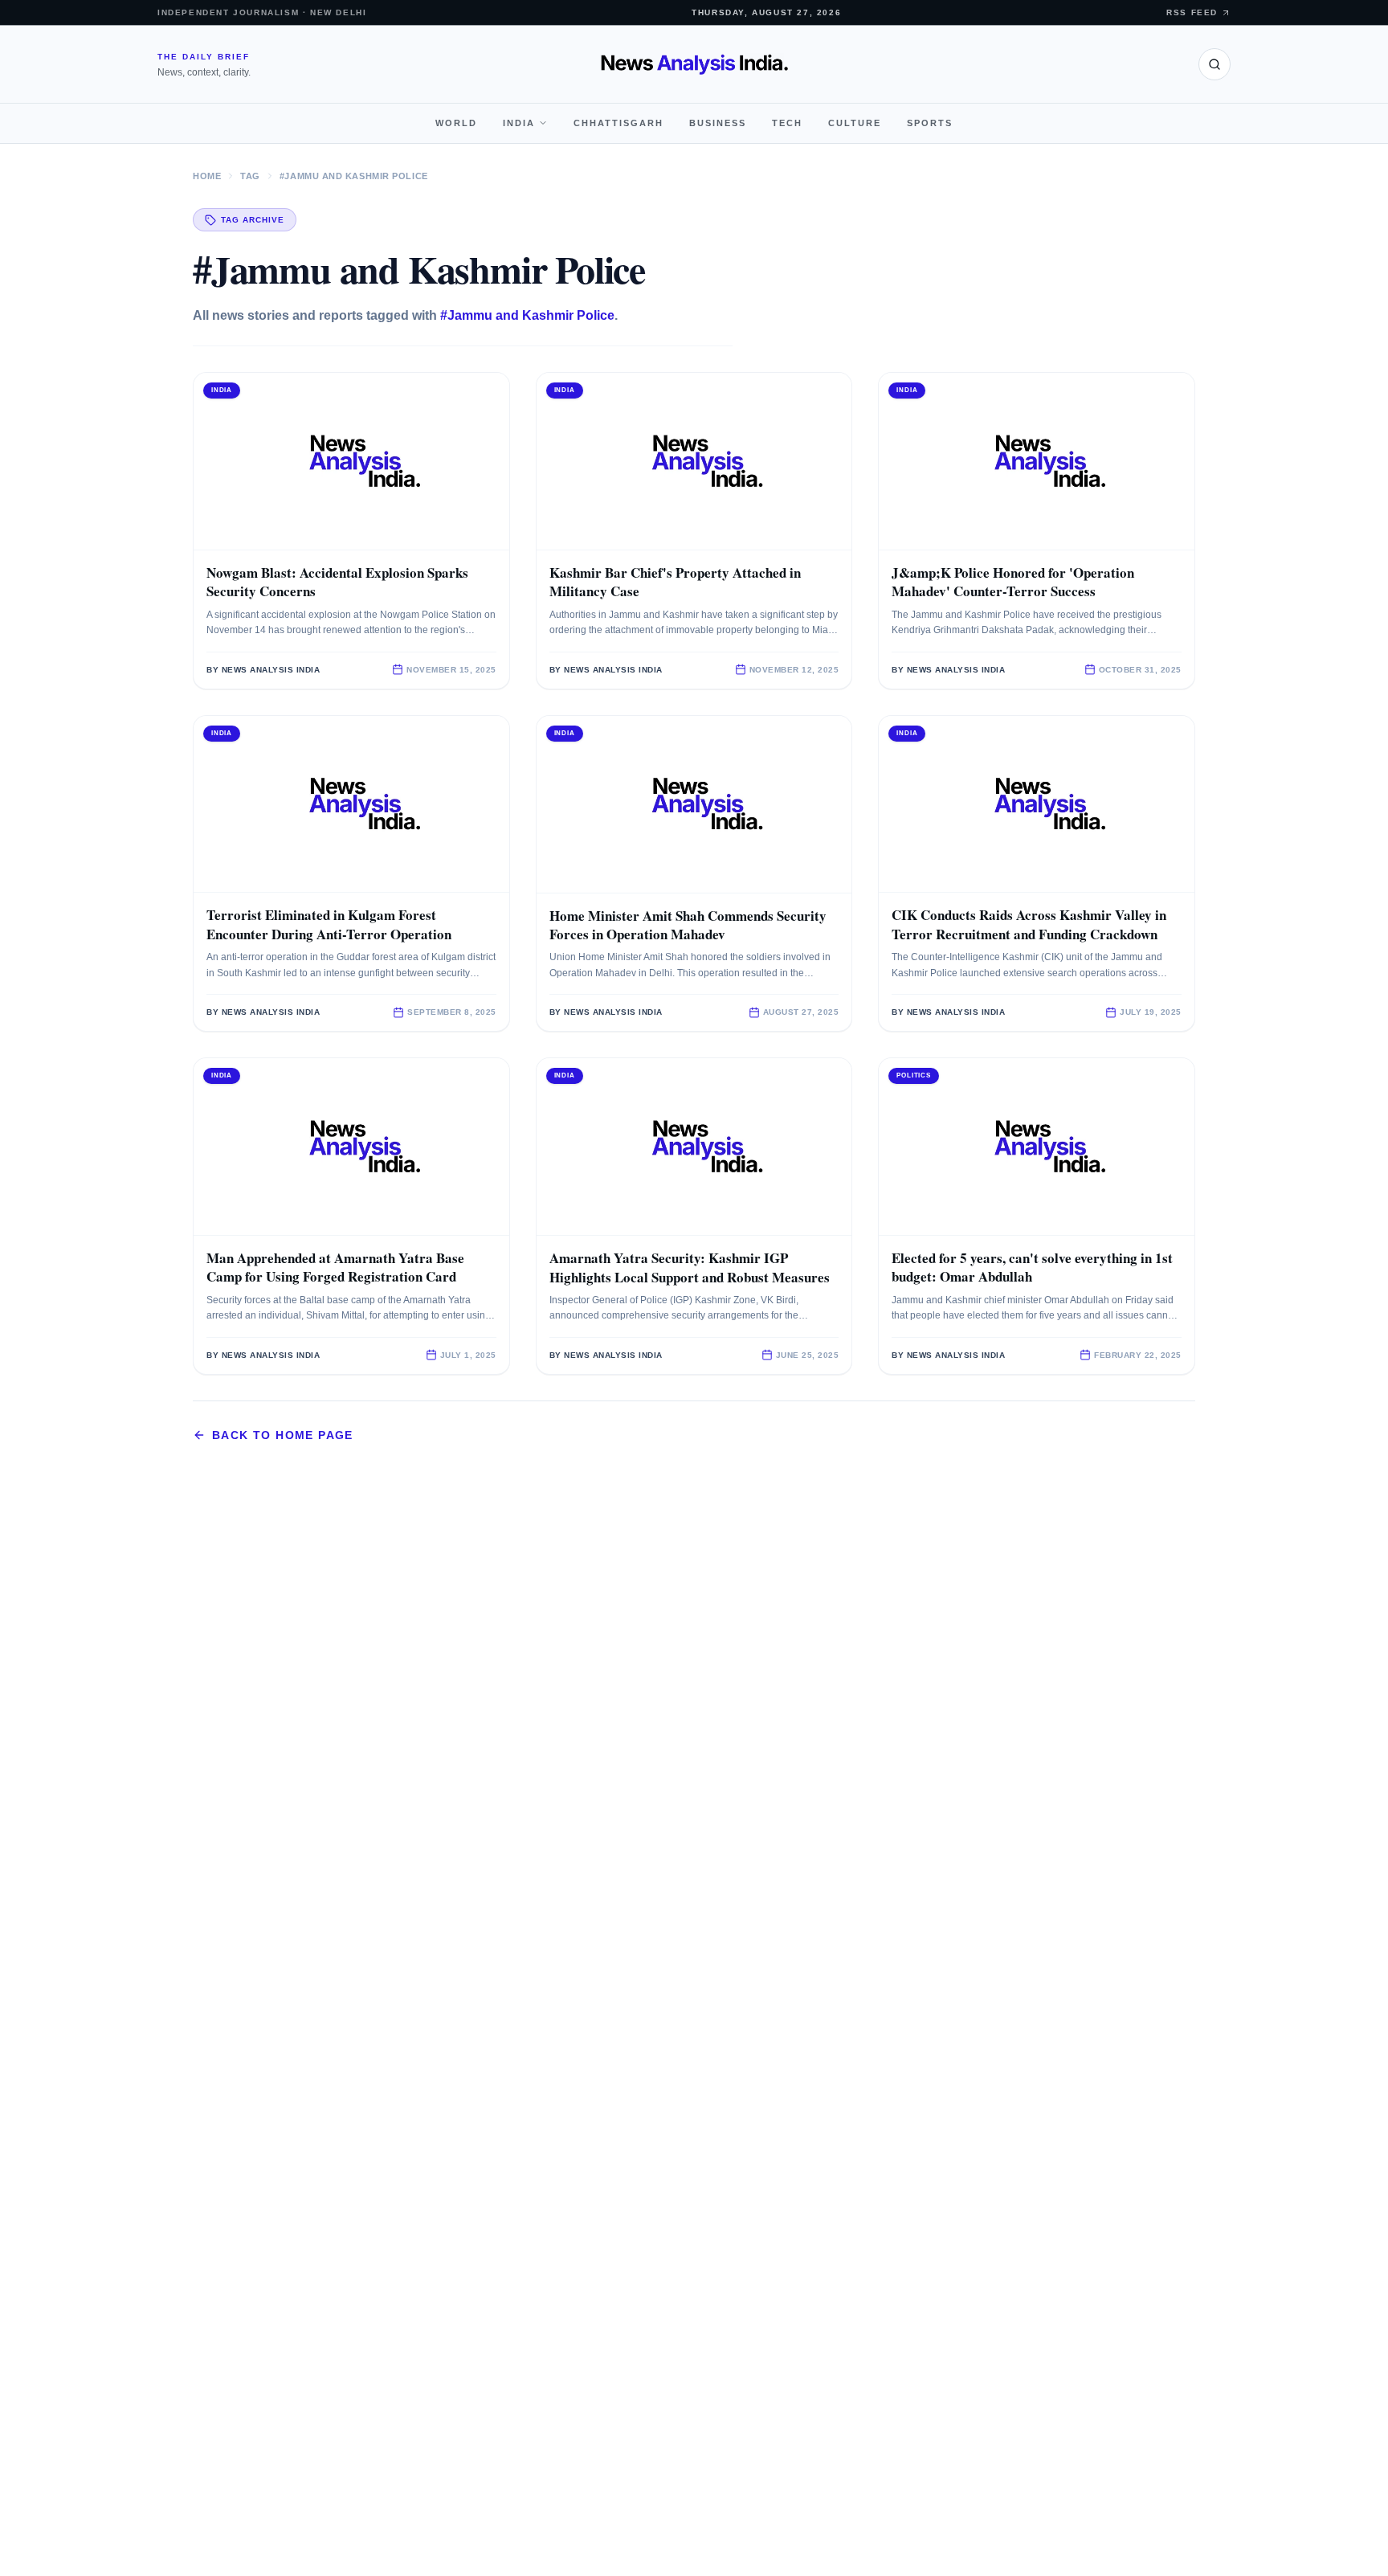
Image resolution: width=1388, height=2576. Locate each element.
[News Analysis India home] (694, 64)
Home (207, 176)
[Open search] (1214, 64)
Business (718, 123)
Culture (855, 123)
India (519, 123)
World (456, 123)
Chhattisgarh (618, 123)
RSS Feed (1192, 12)
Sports (930, 123)
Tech (787, 123)
